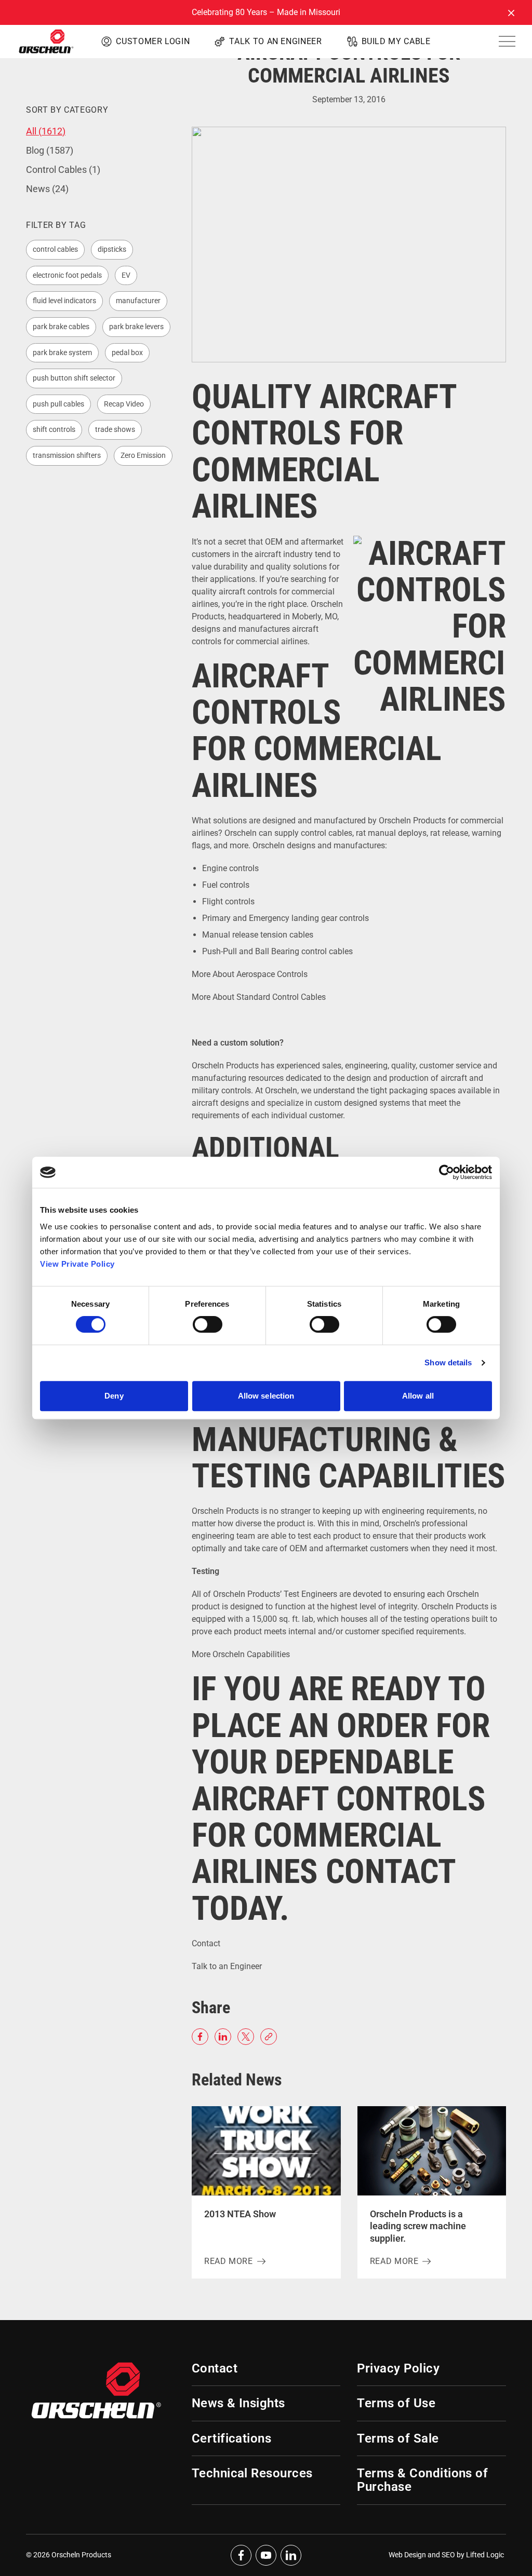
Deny (114, 1396)
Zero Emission (143, 455)
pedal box (127, 352)
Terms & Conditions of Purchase (422, 2480)
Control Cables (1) (63, 170)
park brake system (62, 352)
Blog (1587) (50, 150)
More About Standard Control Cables (259, 997)
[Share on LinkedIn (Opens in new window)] (223, 2037)
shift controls (54, 429)
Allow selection (266, 1396)
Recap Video (124, 404)
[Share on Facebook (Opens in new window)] (200, 2037)
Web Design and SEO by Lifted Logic (446, 2555)
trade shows (115, 429)
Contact (206, 1943)
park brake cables (61, 327)
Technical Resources (252, 2473)
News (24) (47, 189)
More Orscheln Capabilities (242, 1654)
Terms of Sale (398, 2438)
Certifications (232, 2438)
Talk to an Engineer (227, 1966)
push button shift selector (74, 378)
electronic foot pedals (67, 275)
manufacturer (138, 301)
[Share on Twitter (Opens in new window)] (246, 2037)
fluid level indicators (64, 301)
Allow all (418, 1396)
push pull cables (58, 404)
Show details (448, 1362)
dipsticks (112, 249)
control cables (55, 249)
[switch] (208, 1324)
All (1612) (46, 131)
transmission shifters (67, 455)
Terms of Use (396, 2403)
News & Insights (238, 2403)
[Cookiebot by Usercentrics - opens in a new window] (447, 1172)
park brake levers (136, 327)
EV (126, 275)
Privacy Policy (398, 2368)
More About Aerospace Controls (250, 974)
